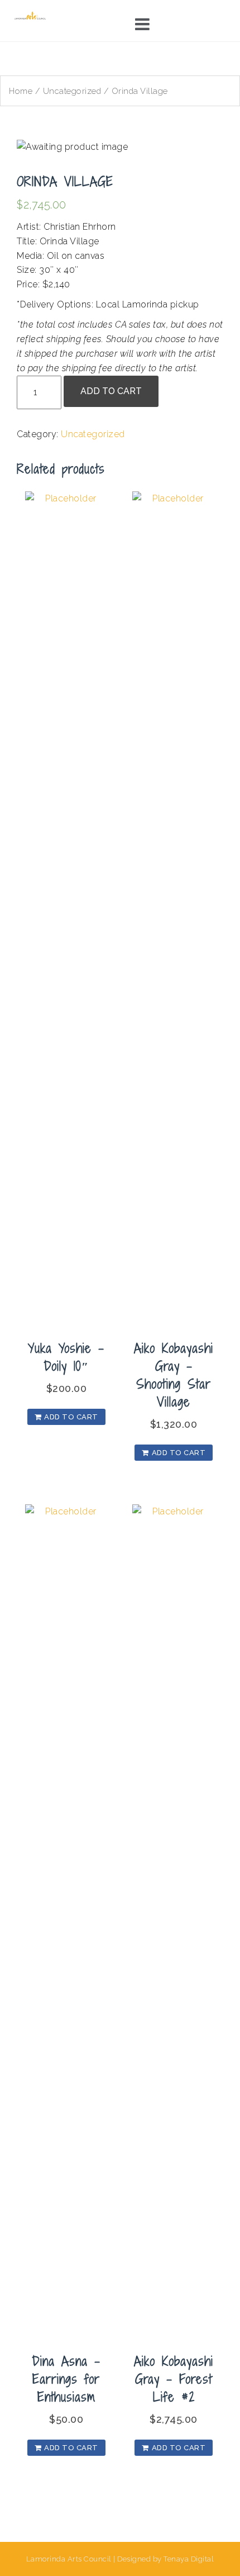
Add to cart (111, 391)
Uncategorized (72, 91)
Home (21, 91)
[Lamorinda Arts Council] (31, 15)
